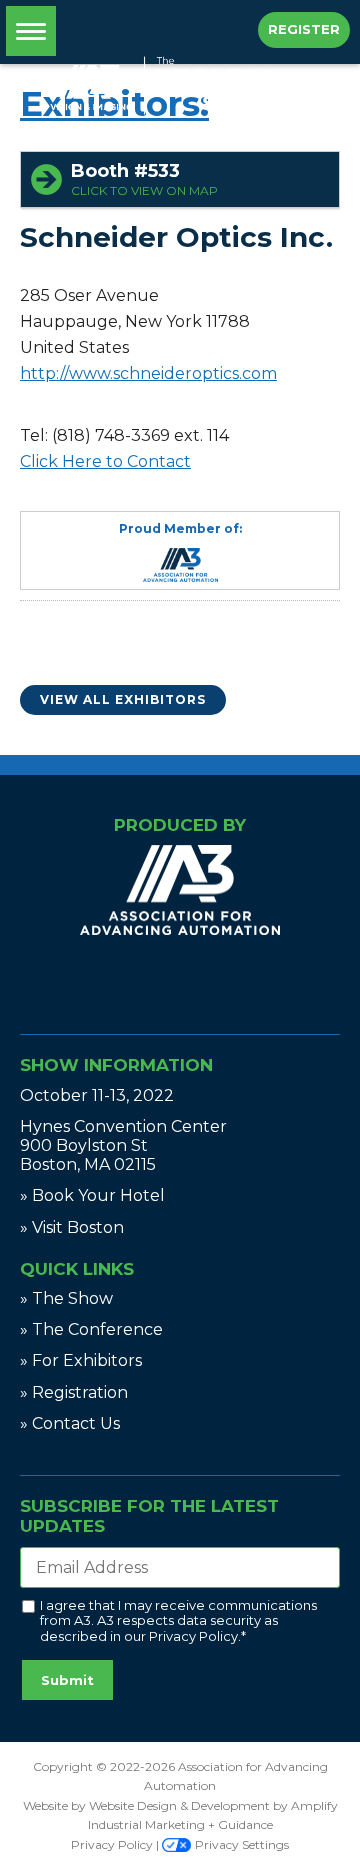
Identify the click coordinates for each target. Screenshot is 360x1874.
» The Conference (91, 1329)
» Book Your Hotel (92, 1195)
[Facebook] (172, 979)
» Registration (74, 1392)
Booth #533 (144, 179)
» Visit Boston (72, 1227)
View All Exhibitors (123, 699)
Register (304, 29)
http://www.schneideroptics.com (148, 373)
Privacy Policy (193, 1636)
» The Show (66, 1298)
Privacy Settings (240, 1844)
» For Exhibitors (81, 1360)
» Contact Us (70, 1423)
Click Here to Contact (105, 461)
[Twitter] (184, 979)
